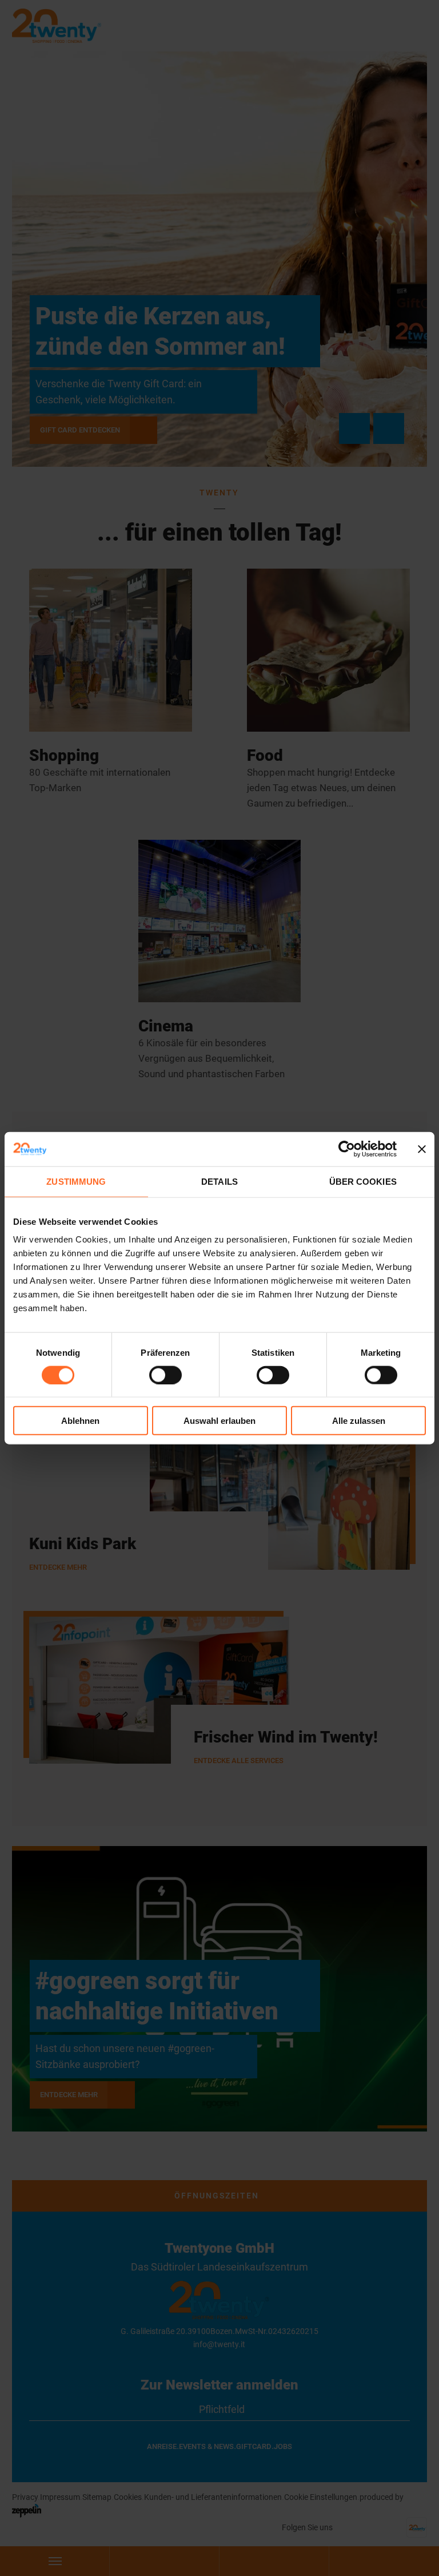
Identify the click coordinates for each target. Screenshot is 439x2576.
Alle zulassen (359, 1421)
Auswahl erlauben (219, 1421)
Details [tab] (219, 1181)
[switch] (165, 1375)
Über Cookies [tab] (363, 1181)
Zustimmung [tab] (76, 1181)
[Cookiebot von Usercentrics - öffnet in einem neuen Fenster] (347, 1149)
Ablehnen (80, 1421)
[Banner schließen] (422, 1149)
